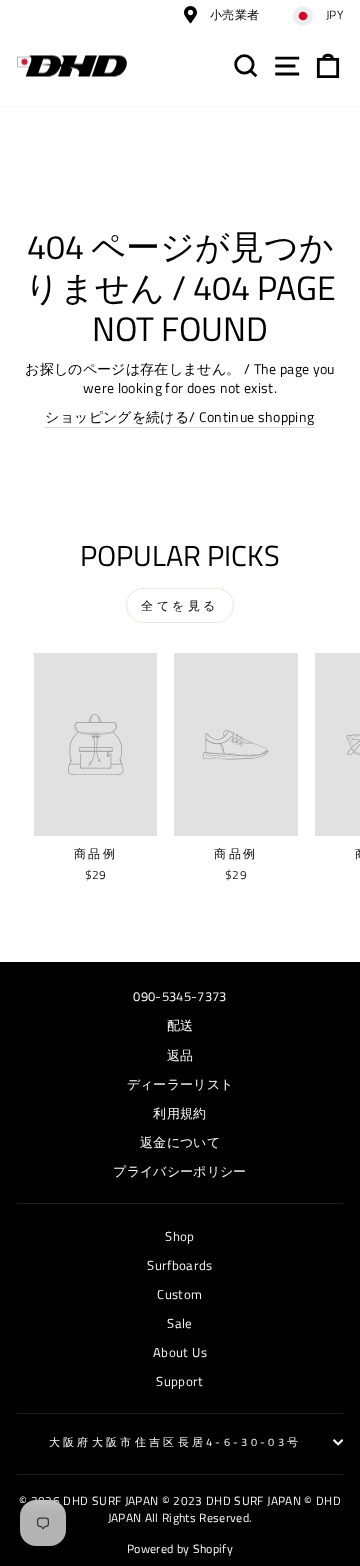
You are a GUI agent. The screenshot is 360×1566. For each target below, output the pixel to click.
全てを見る (180, 605)
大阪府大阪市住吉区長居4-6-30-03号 (175, 1441)
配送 (180, 1025)
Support (179, 1381)
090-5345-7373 (180, 996)
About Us (180, 1352)
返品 (180, 1055)
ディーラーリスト (180, 1084)
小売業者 (233, 14)
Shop (179, 1236)
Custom (179, 1294)
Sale (179, 1323)
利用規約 (179, 1113)
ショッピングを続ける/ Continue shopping (179, 417)
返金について (180, 1142)
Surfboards (179, 1265)
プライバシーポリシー (179, 1171)
